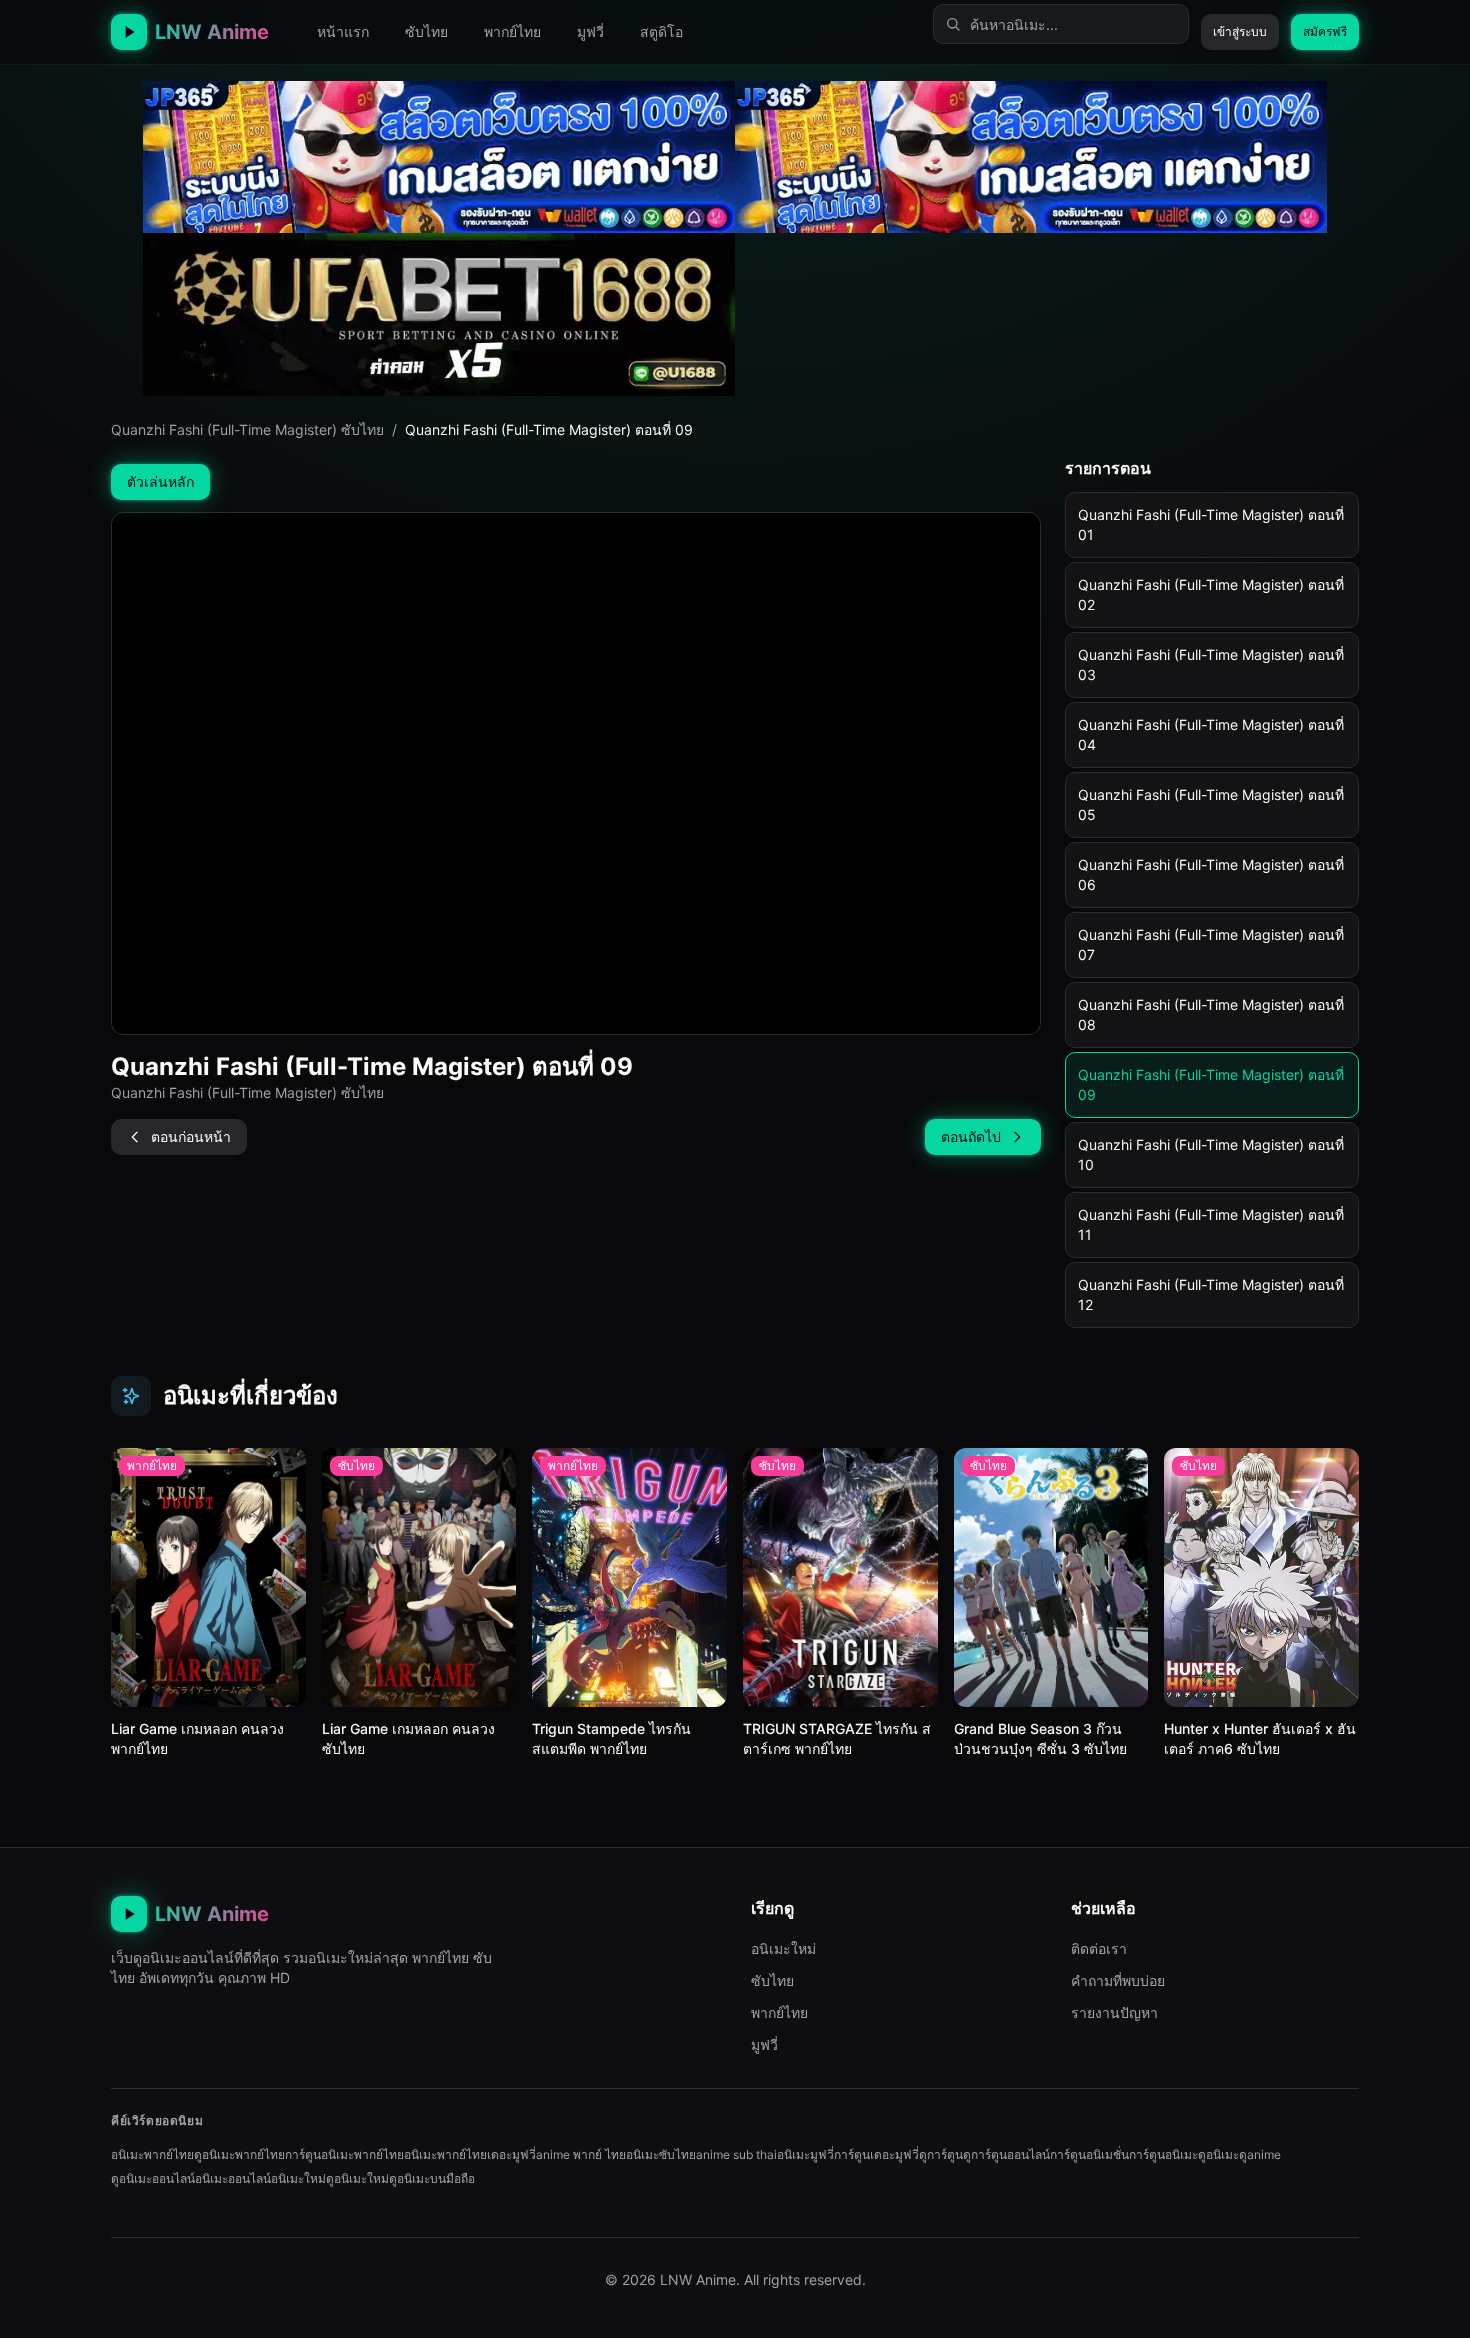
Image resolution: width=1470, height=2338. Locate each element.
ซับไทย (426, 31)
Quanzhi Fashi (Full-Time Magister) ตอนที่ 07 (1211, 944)
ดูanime (1260, 2154)
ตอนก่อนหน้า (191, 1136)
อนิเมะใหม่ (783, 1948)
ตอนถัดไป (971, 1136)
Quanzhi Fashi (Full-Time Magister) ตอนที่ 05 (1211, 804)
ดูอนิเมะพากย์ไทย (239, 2154)
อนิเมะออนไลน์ (233, 2178)
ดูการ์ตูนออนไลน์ (1006, 2154)
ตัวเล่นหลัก (160, 481)
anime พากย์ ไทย (581, 2154)
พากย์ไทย (512, 31)
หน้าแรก (343, 31)
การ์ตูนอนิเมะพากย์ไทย (344, 2154)
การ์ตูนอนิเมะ (1163, 2154)
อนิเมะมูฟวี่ (805, 2154)
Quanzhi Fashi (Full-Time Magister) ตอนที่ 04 (1211, 734)
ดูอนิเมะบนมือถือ (432, 2178)
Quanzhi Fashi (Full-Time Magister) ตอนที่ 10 (1211, 1154)
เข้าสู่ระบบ (1240, 31)
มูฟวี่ (590, 31)
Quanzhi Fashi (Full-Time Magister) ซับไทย (247, 429)
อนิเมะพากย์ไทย (152, 2154)
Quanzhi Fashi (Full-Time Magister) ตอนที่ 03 (1211, 664)
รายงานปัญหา (1114, 2012)
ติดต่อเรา (1099, 1948)
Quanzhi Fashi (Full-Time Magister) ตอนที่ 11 (1211, 1224)
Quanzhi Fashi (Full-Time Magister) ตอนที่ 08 (1211, 1014)
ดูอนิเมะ (1218, 2154)
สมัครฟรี (1325, 31)
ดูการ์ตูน (941, 2154)
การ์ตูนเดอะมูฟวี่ (876, 2154)
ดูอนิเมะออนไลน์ (153, 2178)
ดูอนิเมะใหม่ (357, 2178)
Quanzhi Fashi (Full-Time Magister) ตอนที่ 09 (1211, 1084)
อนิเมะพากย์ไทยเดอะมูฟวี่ (470, 2154)
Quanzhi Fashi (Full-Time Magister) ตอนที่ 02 (1211, 594)
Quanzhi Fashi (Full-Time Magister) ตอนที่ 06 (1211, 874)
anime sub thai (736, 2154)
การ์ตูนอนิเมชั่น (1089, 2154)
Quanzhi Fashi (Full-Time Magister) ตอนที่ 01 (1211, 524)
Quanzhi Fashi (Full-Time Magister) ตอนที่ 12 (1211, 1294)
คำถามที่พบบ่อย (1118, 1980)
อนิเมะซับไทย (661, 2154)
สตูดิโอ (661, 31)
